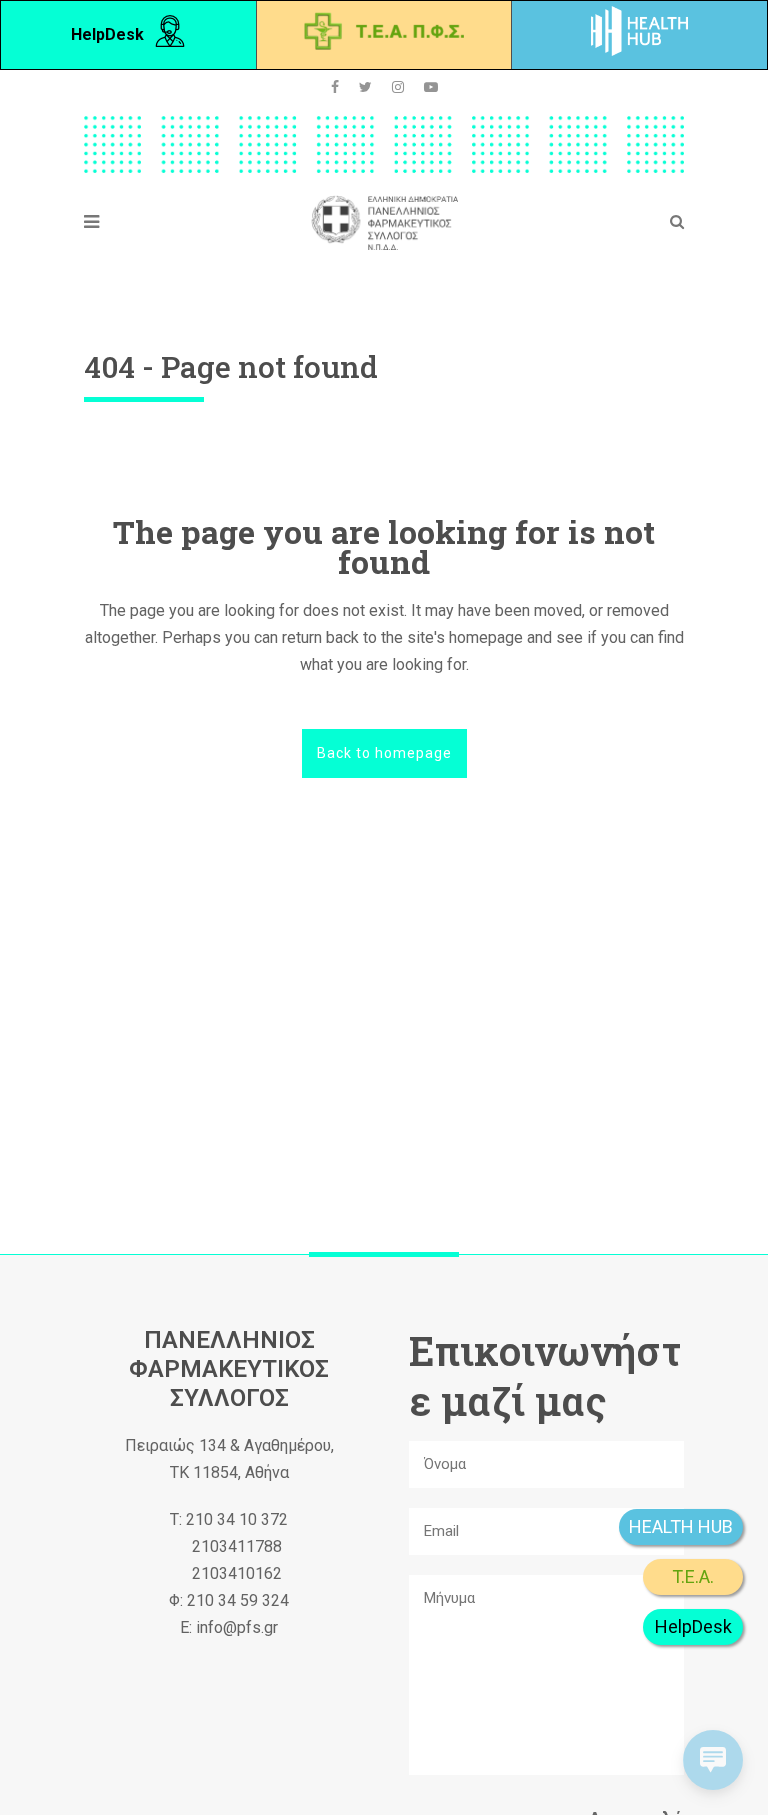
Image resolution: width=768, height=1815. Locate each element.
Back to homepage (384, 753)
